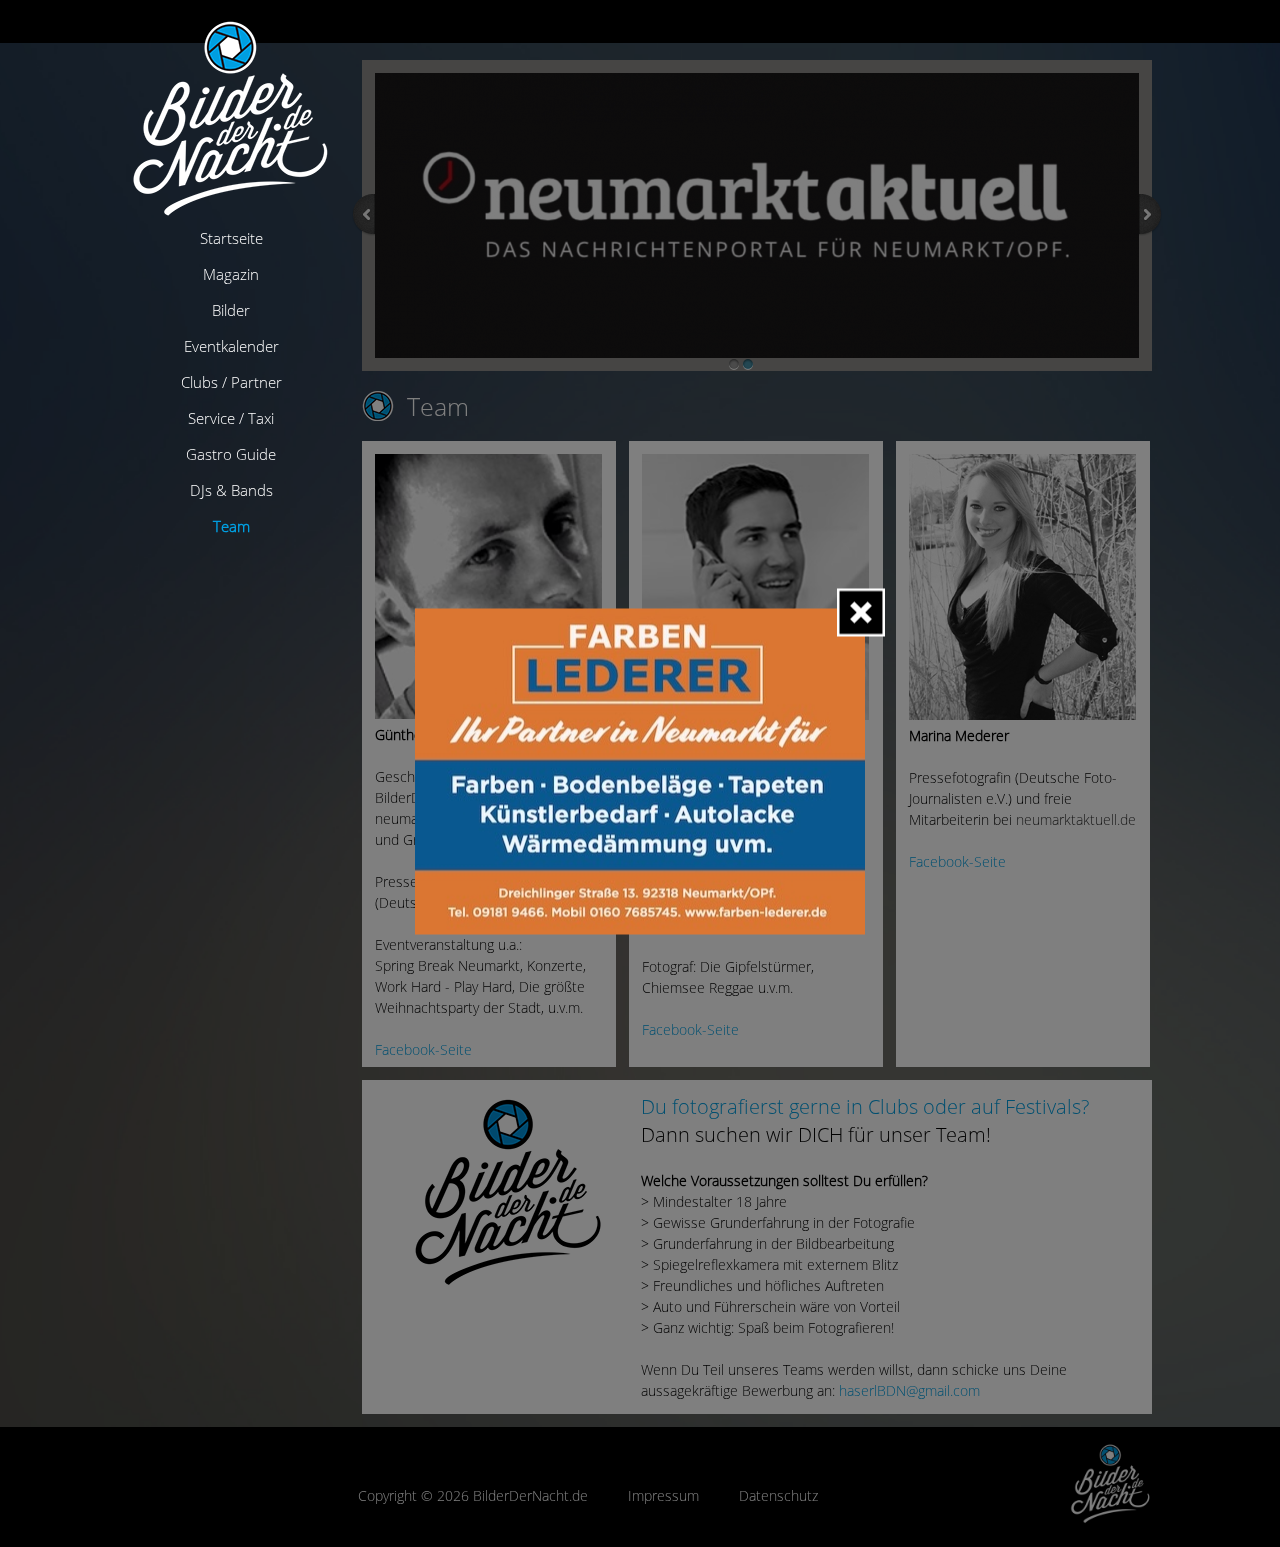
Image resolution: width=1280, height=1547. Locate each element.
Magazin (231, 274)
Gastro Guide (231, 454)
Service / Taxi (231, 418)
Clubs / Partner (231, 382)
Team (231, 526)
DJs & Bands (231, 490)
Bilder (231, 310)
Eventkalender (231, 346)
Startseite (231, 238)
